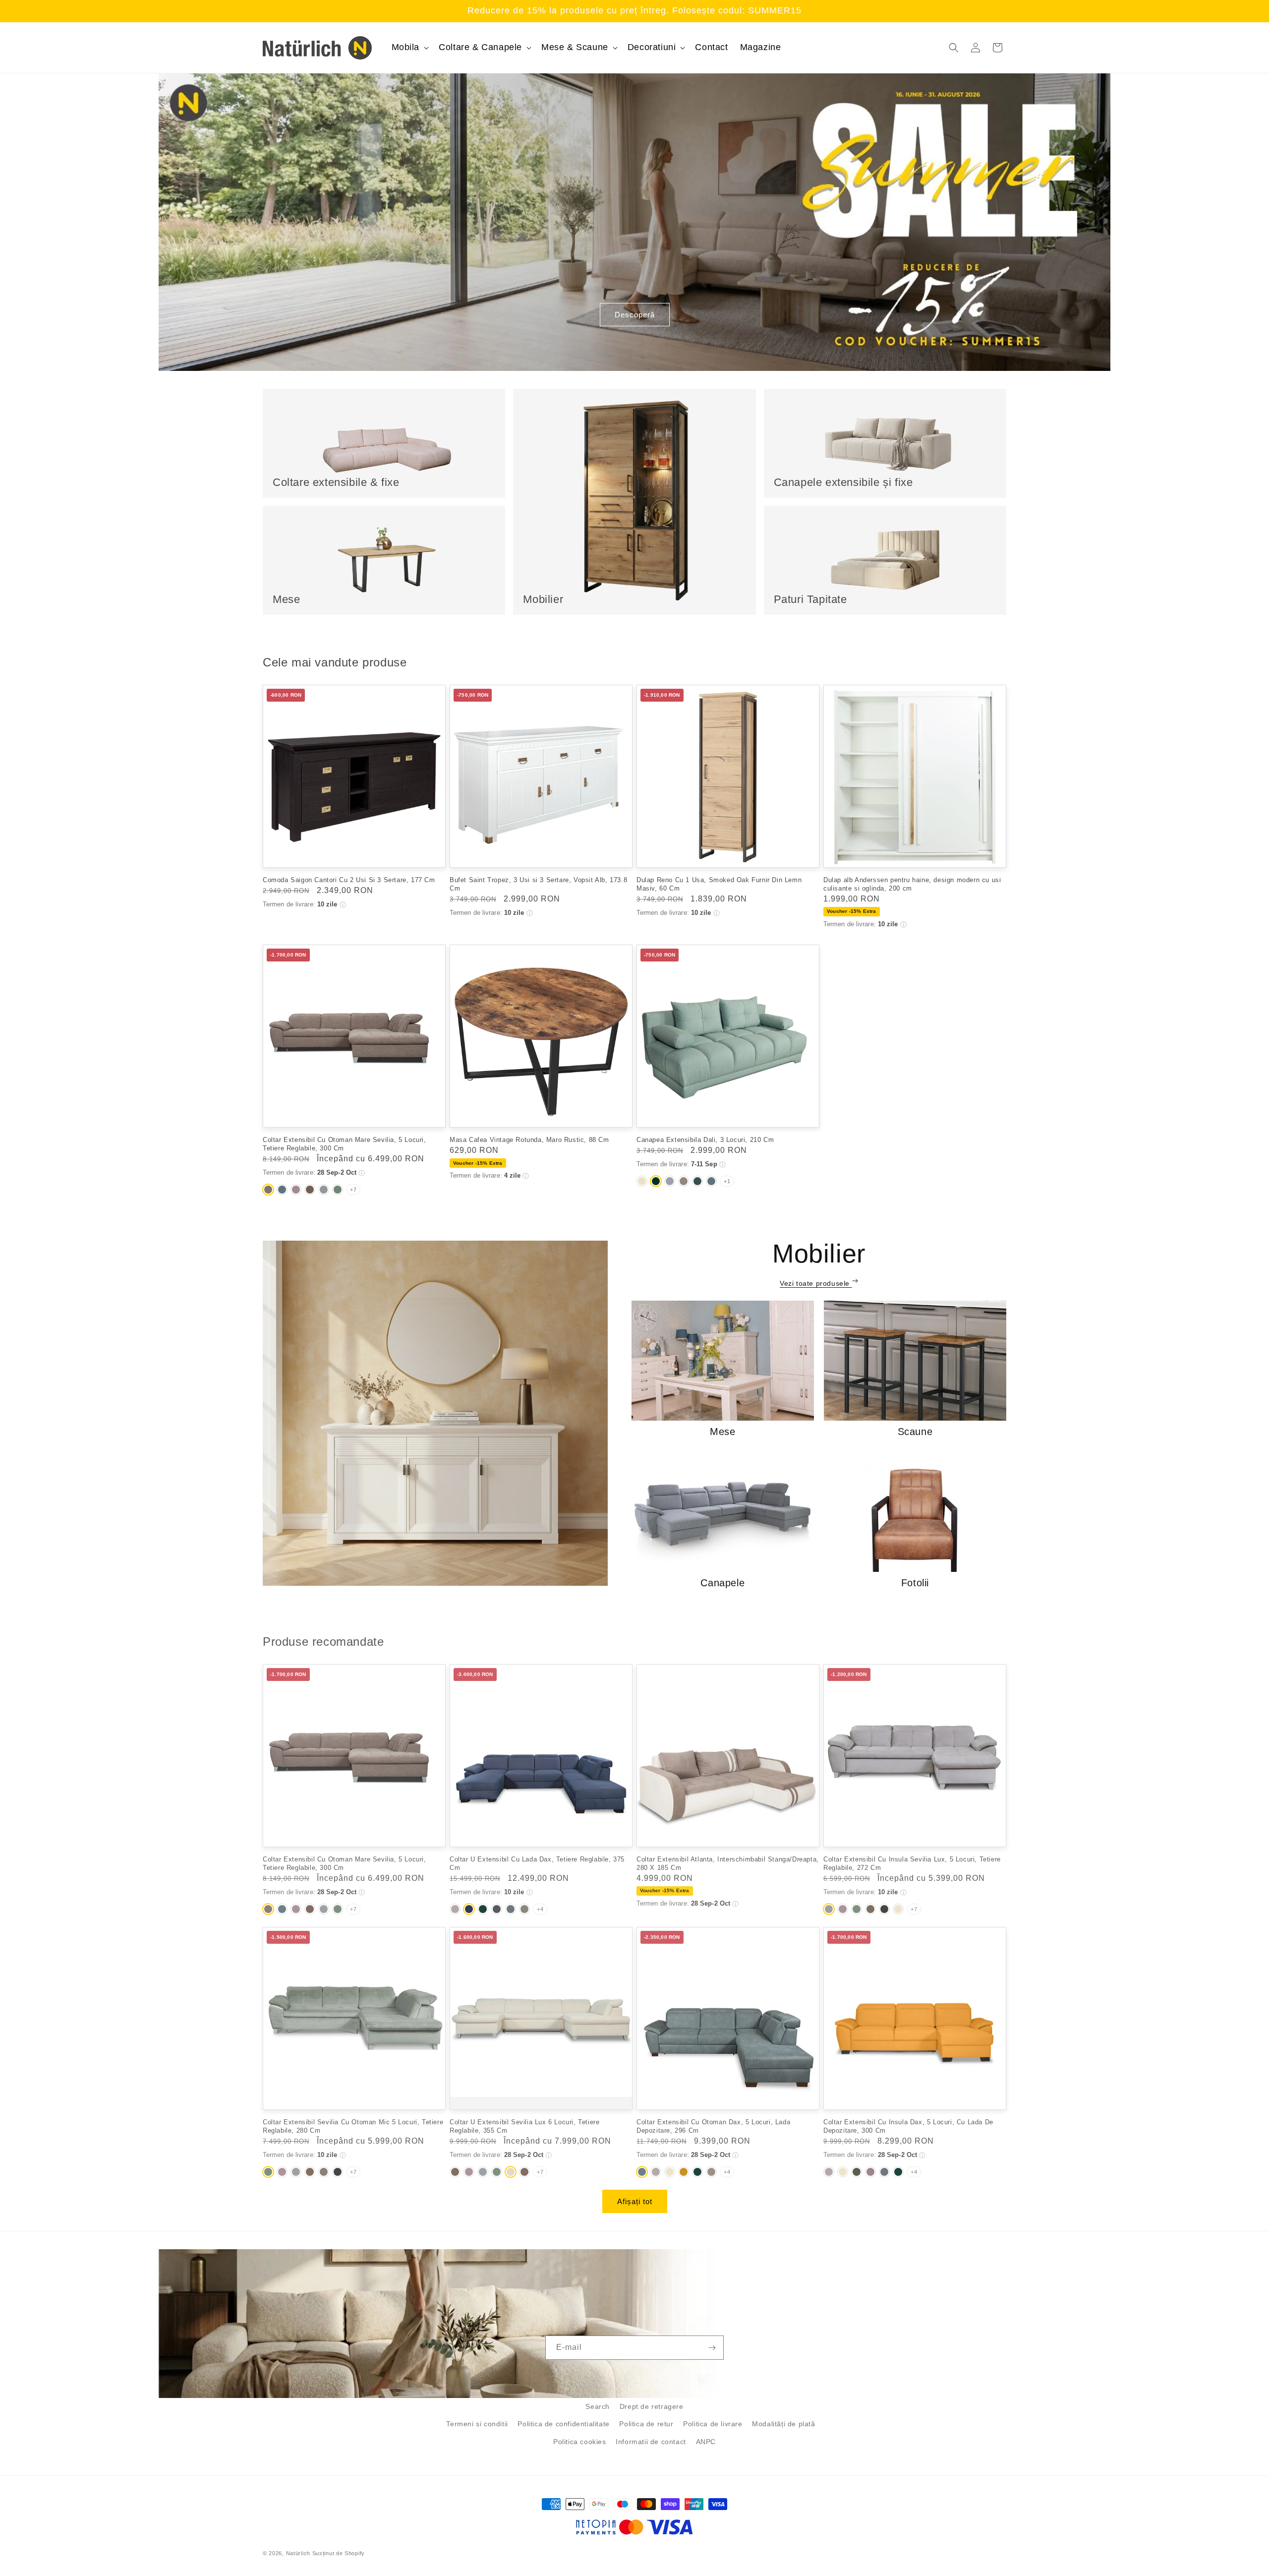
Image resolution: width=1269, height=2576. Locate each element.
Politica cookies (580, 2442)
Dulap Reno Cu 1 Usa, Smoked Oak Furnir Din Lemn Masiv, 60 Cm (719, 884)
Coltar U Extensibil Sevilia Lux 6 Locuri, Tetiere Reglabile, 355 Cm (524, 2125)
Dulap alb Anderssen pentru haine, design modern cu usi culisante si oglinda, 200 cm (912, 884)
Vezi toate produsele (816, 1283)
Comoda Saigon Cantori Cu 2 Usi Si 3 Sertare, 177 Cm (349, 880)
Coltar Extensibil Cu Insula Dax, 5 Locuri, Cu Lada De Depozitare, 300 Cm (908, 2125)
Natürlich (298, 2553)
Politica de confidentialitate (563, 2424)
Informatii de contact (651, 2442)
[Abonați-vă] (712, 2348)
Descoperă (635, 315)
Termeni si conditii (477, 2424)
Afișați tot (635, 2201)
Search (598, 2406)
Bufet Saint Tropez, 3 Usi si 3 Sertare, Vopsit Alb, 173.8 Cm (538, 884)
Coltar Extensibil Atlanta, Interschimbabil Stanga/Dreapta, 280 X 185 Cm (728, 1862)
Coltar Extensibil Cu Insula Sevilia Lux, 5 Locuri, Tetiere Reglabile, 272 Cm (912, 1862)
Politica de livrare (713, 2424)
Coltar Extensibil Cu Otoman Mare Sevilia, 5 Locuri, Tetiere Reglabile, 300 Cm (345, 1144)
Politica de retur (646, 2424)
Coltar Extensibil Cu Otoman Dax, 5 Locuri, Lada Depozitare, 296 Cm (713, 2125)
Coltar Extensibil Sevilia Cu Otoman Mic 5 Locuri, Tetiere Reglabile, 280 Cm (353, 2125)
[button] (409, 47)
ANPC (706, 2442)
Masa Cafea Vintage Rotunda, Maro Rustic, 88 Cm (529, 1140)
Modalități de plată (783, 2424)
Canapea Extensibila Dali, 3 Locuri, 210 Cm (705, 1140)
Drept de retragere (652, 2406)
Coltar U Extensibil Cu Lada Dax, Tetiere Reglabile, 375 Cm (537, 1862)
